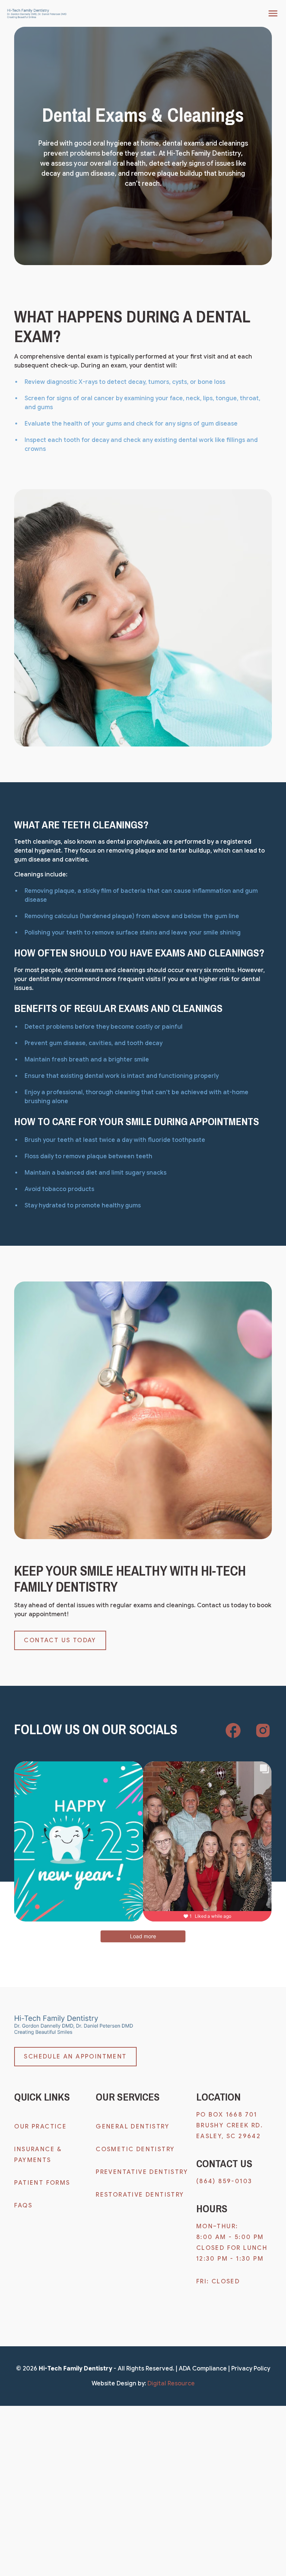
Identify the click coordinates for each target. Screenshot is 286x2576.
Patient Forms (42, 2183)
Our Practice (40, 2127)
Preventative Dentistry (142, 2172)
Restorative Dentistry (140, 2195)
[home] (37, 14)
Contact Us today (60, 1640)
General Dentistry (133, 2127)
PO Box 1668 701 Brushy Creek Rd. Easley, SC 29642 (231, 2126)
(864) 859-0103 (224, 2181)
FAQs (23, 2206)
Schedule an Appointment (75, 2057)
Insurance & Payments (38, 2155)
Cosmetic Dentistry (135, 2149)
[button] (271, 13)
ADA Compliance (203, 2369)
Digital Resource (171, 2384)
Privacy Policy (251, 2369)
